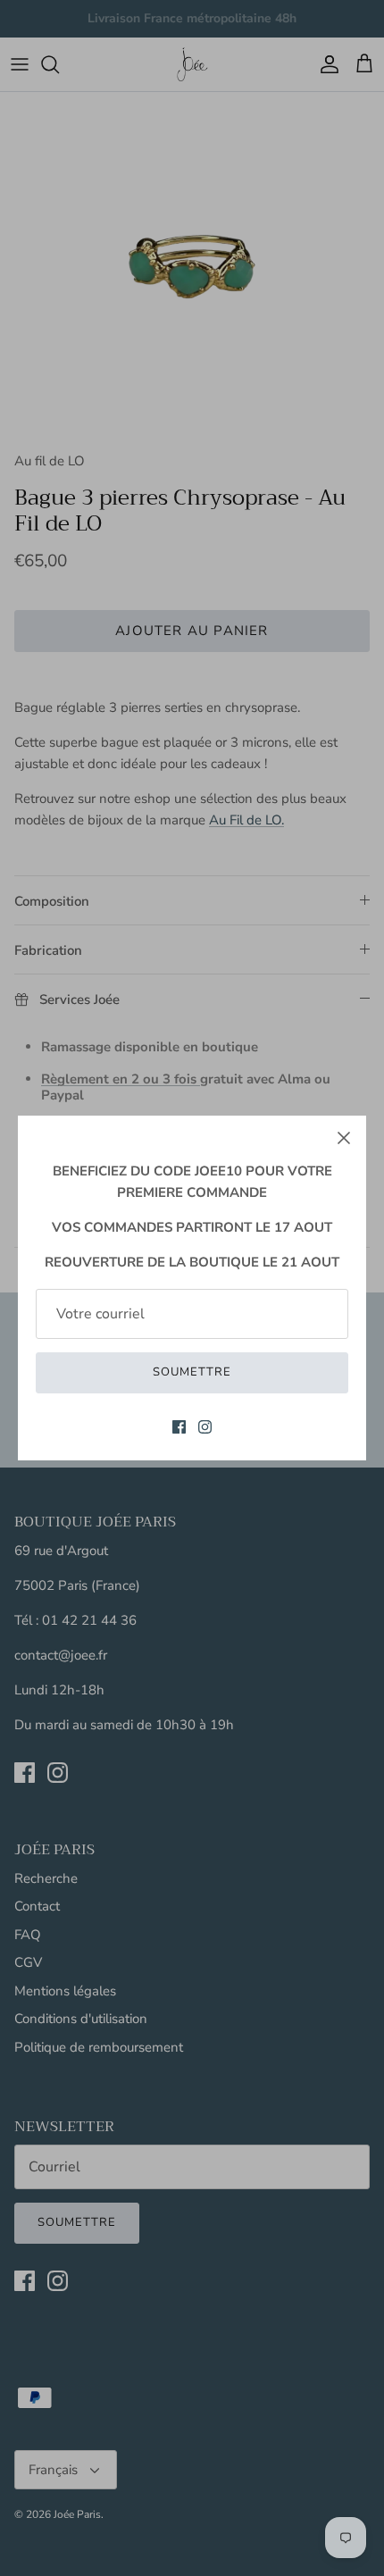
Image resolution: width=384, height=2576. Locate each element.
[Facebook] (179, 1427)
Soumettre (192, 1372)
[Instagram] (205, 1427)
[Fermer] (344, 1138)
